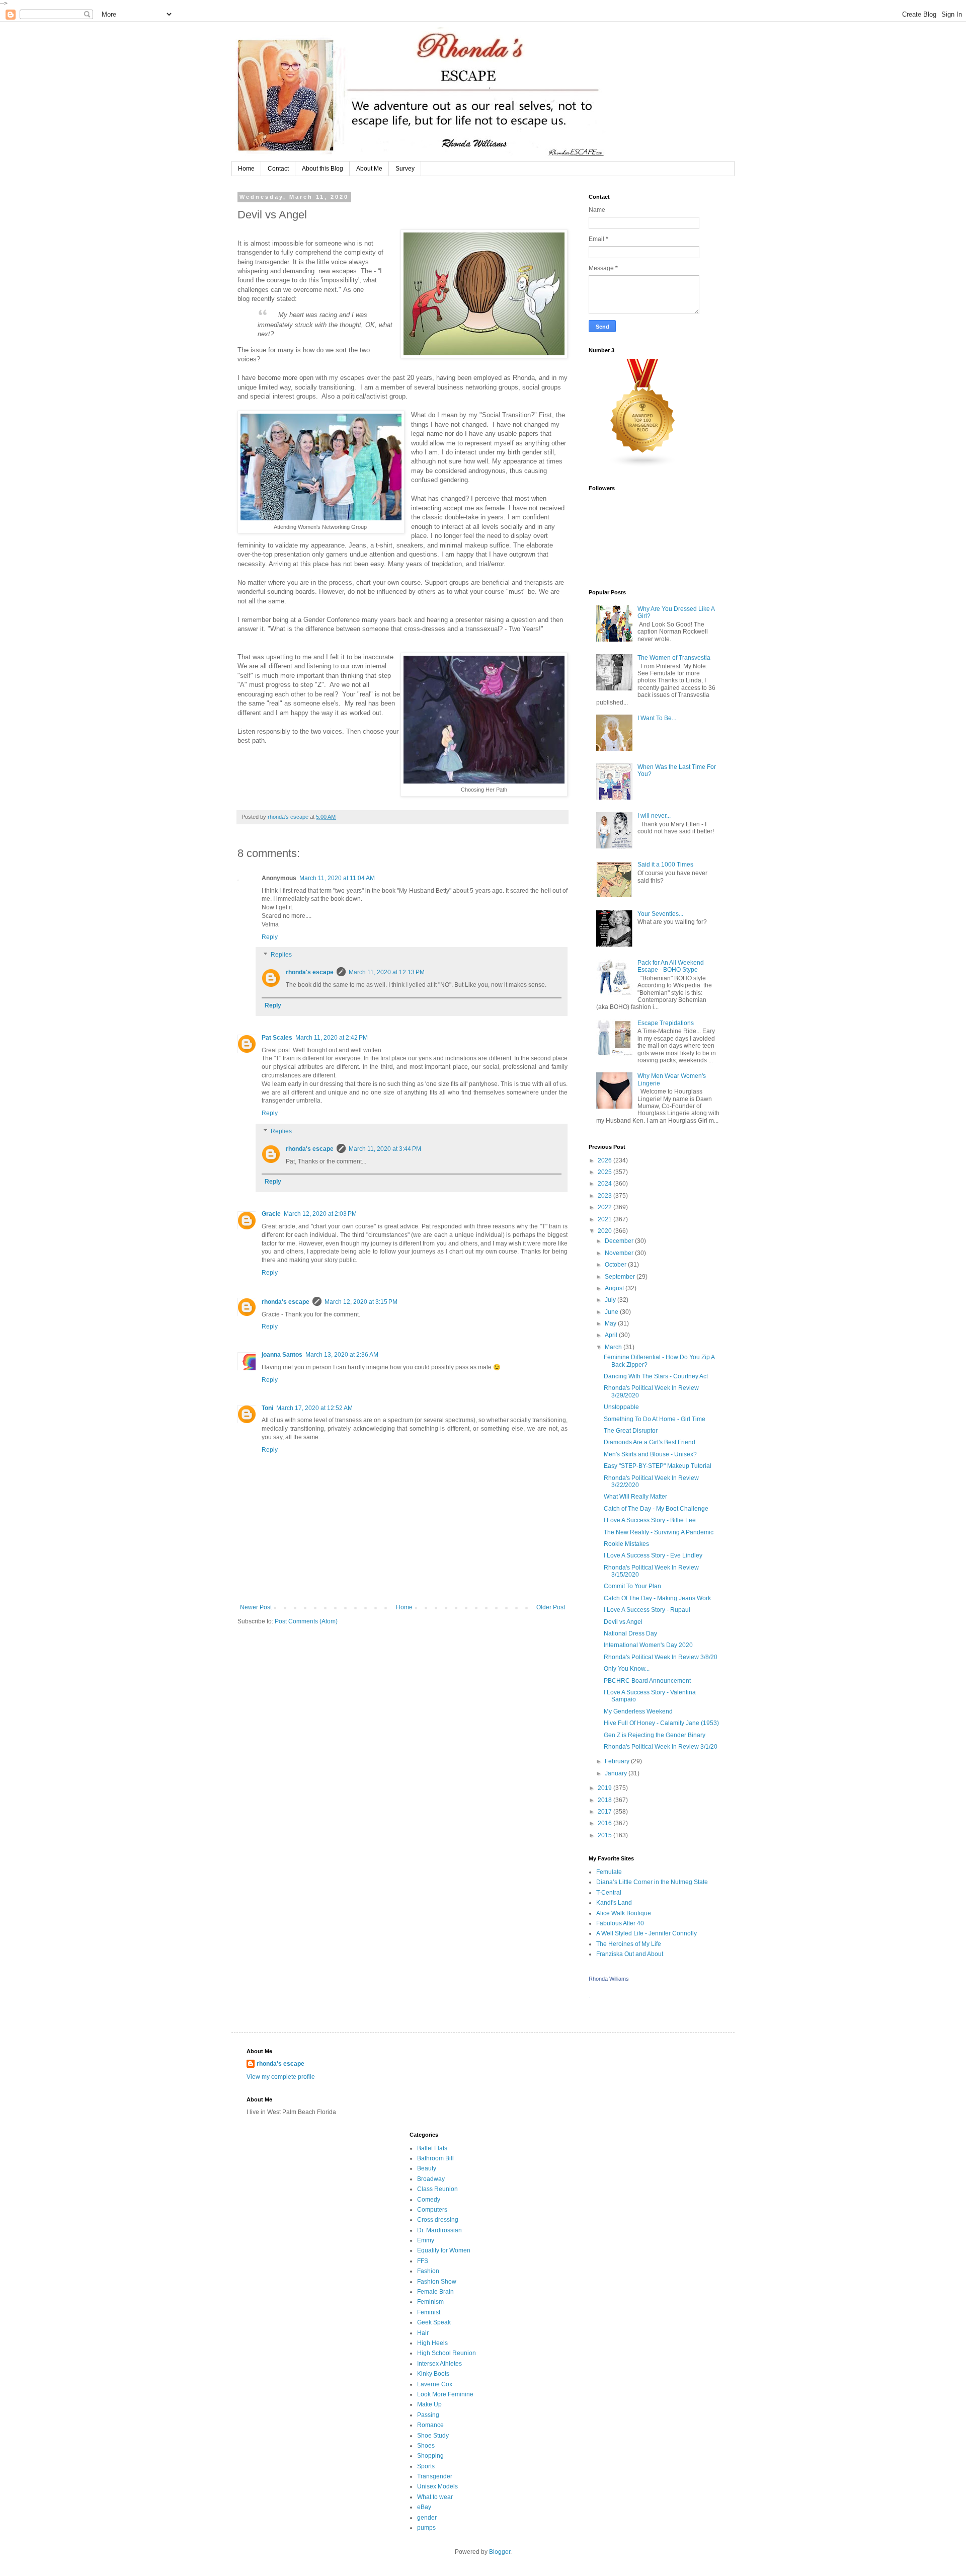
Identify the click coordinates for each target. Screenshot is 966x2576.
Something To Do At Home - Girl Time (655, 1419)
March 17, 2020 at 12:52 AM (314, 1408)
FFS (423, 2261)
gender (427, 2518)
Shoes (426, 2446)
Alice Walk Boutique (624, 1913)
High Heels (432, 2343)
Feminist (429, 2312)
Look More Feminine (445, 2394)
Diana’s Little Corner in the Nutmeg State (652, 1882)
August (615, 1288)
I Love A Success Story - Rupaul (647, 1610)
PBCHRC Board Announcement (647, 1681)
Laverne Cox (435, 2384)
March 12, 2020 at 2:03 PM (320, 1214)
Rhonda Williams (609, 1979)
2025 (606, 1172)
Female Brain (435, 2292)
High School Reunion (447, 2353)
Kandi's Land (614, 1903)
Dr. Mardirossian (439, 2230)
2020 (606, 1231)
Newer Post (256, 1607)
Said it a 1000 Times (665, 865)
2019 (606, 1788)
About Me (369, 169)
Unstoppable (621, 1407)
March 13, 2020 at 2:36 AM (342, 1355)
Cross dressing (438, 2220)
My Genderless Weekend (638, 1711)
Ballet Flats (432, 2148)
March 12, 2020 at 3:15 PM (361, 1302)
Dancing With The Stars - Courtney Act (656, 1376)
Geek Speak (434, 2322)
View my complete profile (281, 2077)
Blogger (500, 2552)
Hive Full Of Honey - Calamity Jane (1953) (661, 1723)
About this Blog (323, 169)
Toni (267, 1408)
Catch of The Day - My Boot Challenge (656, 1509)
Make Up (429, 2404)
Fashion (428, 2271)
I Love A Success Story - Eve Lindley (653, 1555)
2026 (606, 1160)
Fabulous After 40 (620, 1923)
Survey (405, 169)
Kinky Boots (433, 2374)
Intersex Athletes (439, 2364)
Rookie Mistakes (626, 1544)
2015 (606, 1835)
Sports (426, 2466)
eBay (424, 2507)
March (614, 1347)
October (616, 1265)
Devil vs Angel (623, 1622)
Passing (428, 2415)
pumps (426, 2528)
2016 (606, 1823)
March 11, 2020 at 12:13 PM (387, 972)
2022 (606, 1207)
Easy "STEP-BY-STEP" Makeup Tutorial (658, 1466)
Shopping (430, 2456)
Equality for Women (444, 2250)
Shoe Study (433, 2436)
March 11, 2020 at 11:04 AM (337, 878)
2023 (606, 1196)
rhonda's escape (310, 972)
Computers (432, 2210)
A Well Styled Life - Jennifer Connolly (647, 1933)
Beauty (427, 2168)
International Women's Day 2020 (648, 1645)
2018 (606, 1800)
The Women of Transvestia (674, 658)
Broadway (431, 2179)
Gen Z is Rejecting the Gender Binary (655, 1735)
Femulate (609, 1872)
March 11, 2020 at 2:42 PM (332, 1038)
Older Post (551, 1607)
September (621, 1277)
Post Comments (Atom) (306, 1621)
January (617, 1773)
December (620, 1241)
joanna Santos (282, 1355)
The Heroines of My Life (629, 1944)
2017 (606, 1812)
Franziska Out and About (630, 1954)
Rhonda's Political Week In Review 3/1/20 (661, 1747)
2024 (606, 1184)
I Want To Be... (657, 718)
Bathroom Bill (435, 2158)
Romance (430, 2425)
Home (246, 169)
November (620, 1253)
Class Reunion (437, 2189)
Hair (423, 2333)
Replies (281, 955)
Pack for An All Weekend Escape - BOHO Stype (671, 966)
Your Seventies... (660, 914)
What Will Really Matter (635, 1497)
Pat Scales (277, 1038)
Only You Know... (627, 1669)
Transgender (435, 2476)
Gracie (271, 1214)
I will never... (654, 816)
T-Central (609, 1893)
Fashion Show (437, 2282)
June (612, 1312)
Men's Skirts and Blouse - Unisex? (650, 1454)
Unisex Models (437, 2486)
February (618, 1761)
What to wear (435, 2497)
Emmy (426, 2240)
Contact (278, 169)
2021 (606, 1219)
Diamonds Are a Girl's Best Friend (650, 1442)
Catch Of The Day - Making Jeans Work (657, 1598)
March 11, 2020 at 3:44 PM (385, 1149)
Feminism (430, 2302)
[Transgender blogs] (643, 465)
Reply (270, 937)
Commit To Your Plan (632, 1586)
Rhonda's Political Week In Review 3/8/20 (661, 1657)
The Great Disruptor (631, 1431)
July (611, 1300)
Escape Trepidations (666, 1023)
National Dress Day (630, 1633)
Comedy (429, 2200)
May (611, 1323)
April (612, 1335)
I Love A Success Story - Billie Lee (650, 1520)
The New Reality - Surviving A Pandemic (659, 1532)
